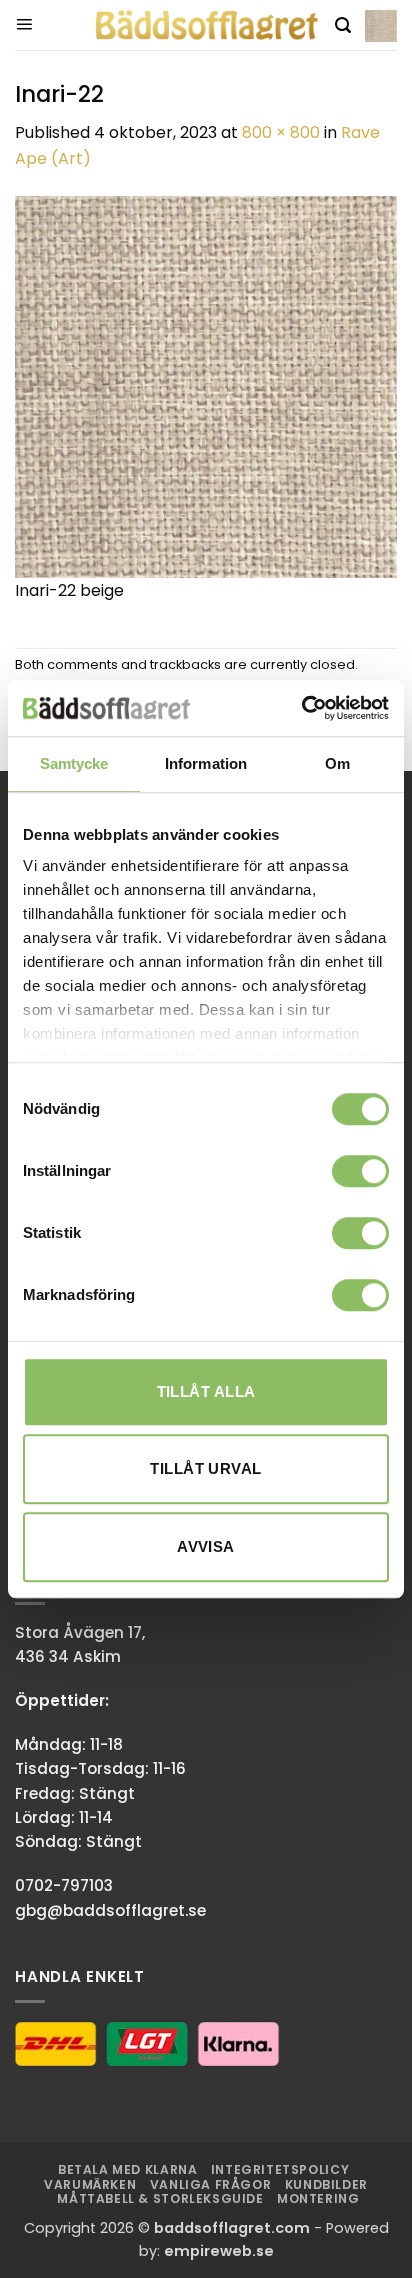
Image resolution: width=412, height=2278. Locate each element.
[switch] (360, 1171)
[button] (24, 25)
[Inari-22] (206, 385)
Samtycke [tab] (74, 763)
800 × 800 (281, 132)
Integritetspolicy (280, 2169)
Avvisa (206, 1546)
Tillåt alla (206, 1391)
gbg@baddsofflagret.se (110, 1910)
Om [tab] (337, 763)
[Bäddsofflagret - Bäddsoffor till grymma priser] (206, 25)
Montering (318, 2198)
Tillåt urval (205, 1468)
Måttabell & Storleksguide (160, 2198)
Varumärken (90, 2184)
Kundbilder (326, 2184)
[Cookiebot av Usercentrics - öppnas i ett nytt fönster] (301, 708)
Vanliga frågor (211, 2184)
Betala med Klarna (127, 2169)
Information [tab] (206, 763)
